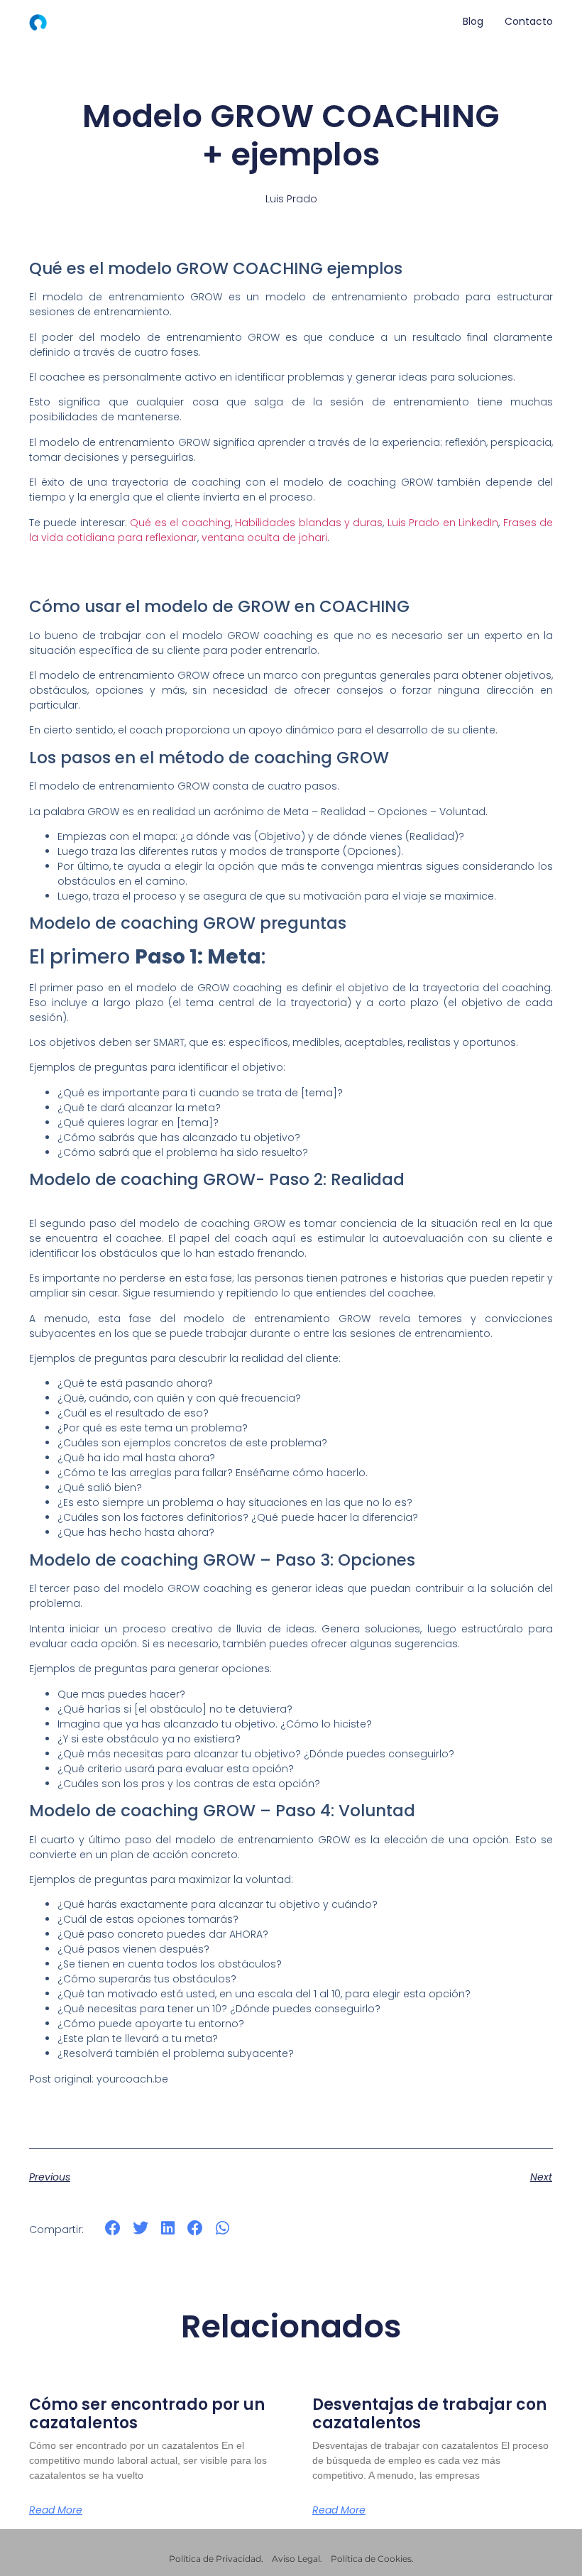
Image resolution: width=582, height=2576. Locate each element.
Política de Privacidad (215, 2559)
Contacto (529, 21)
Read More (56, 2510)
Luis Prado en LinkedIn (443, 523)
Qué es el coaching (180, 523)
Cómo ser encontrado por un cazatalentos (147, 2414)
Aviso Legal (296, 2559)
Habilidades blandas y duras (309, 523)
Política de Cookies (371, 2559)
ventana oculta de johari (264, 537)
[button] (113, 2228)
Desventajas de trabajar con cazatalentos (429, 2414)
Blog (473, 21)
